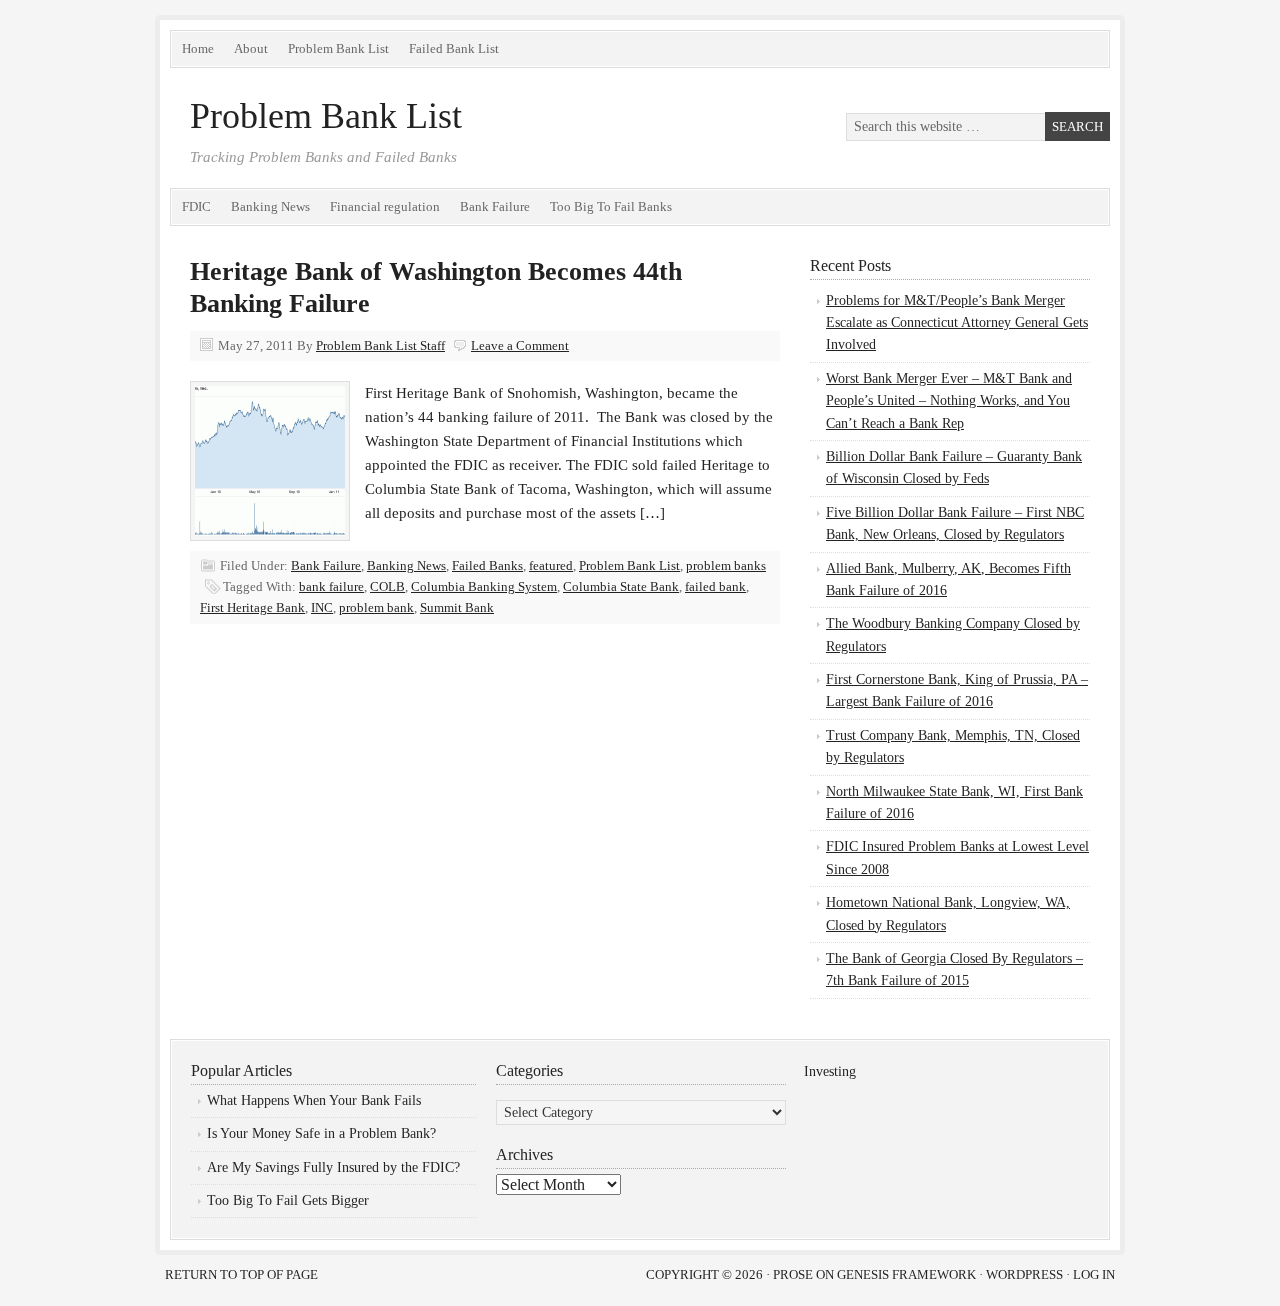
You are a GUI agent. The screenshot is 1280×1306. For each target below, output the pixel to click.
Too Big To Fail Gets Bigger (288, 1200)
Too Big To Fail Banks (611, 206)
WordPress (1024, 1274)
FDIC (196, 206)
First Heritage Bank (252, 607)
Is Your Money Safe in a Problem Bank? (321, 1133)
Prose (793, 1274)
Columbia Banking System (484, 586)
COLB (387, 586)
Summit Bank (457, 607)
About (251, 48)
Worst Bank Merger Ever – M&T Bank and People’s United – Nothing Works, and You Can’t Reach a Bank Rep (949, 401)
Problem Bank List (338, 48)
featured (551, 565)
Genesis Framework (906, 1274)
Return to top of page (241, 1274)
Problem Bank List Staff (380, 345)
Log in (1094, 1274)
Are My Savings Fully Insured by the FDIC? (333, 1167)
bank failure (331, 586)
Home (198, 48)
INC (322, 607)
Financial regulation (385, 206)
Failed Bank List (454, 48)
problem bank (376, 607)
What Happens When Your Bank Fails (314, 1100)
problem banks (726, 565)
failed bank (715, 586)
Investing (830, 1071)
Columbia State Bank (621, 586)
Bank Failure (495, 206)
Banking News (270, 206)
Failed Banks (487, 565)
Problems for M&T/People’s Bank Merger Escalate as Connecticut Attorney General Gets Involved (957, 323)
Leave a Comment (520, 345)
